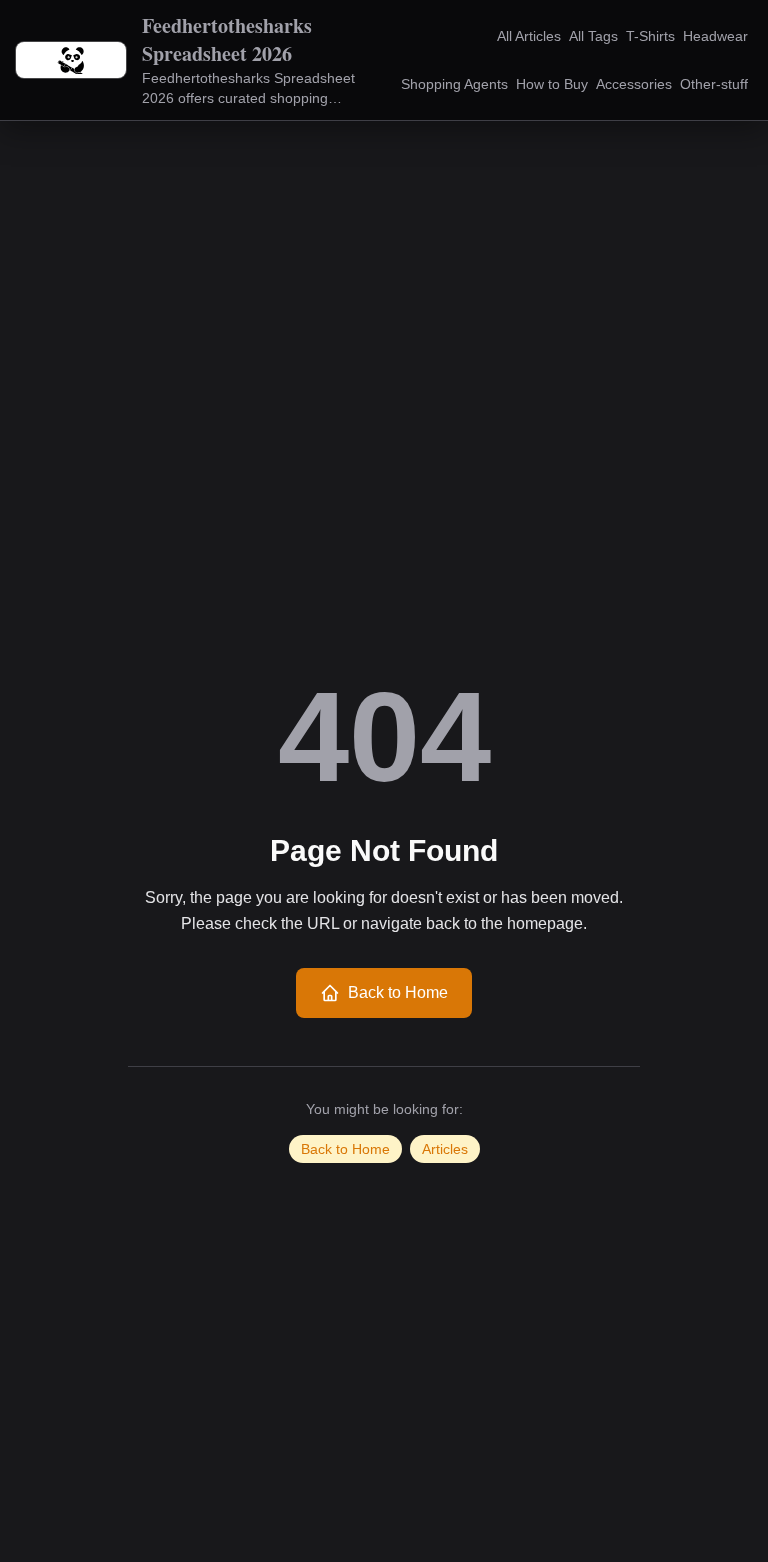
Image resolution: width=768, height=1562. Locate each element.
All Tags (593, 36)
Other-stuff (714, 84)
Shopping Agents (454, 84)
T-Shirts (650, 36)
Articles (445, 1149)
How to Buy (552, 84)
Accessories (634, 84)
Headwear (715, 36)
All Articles (529, 36)
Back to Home (398, 992)
